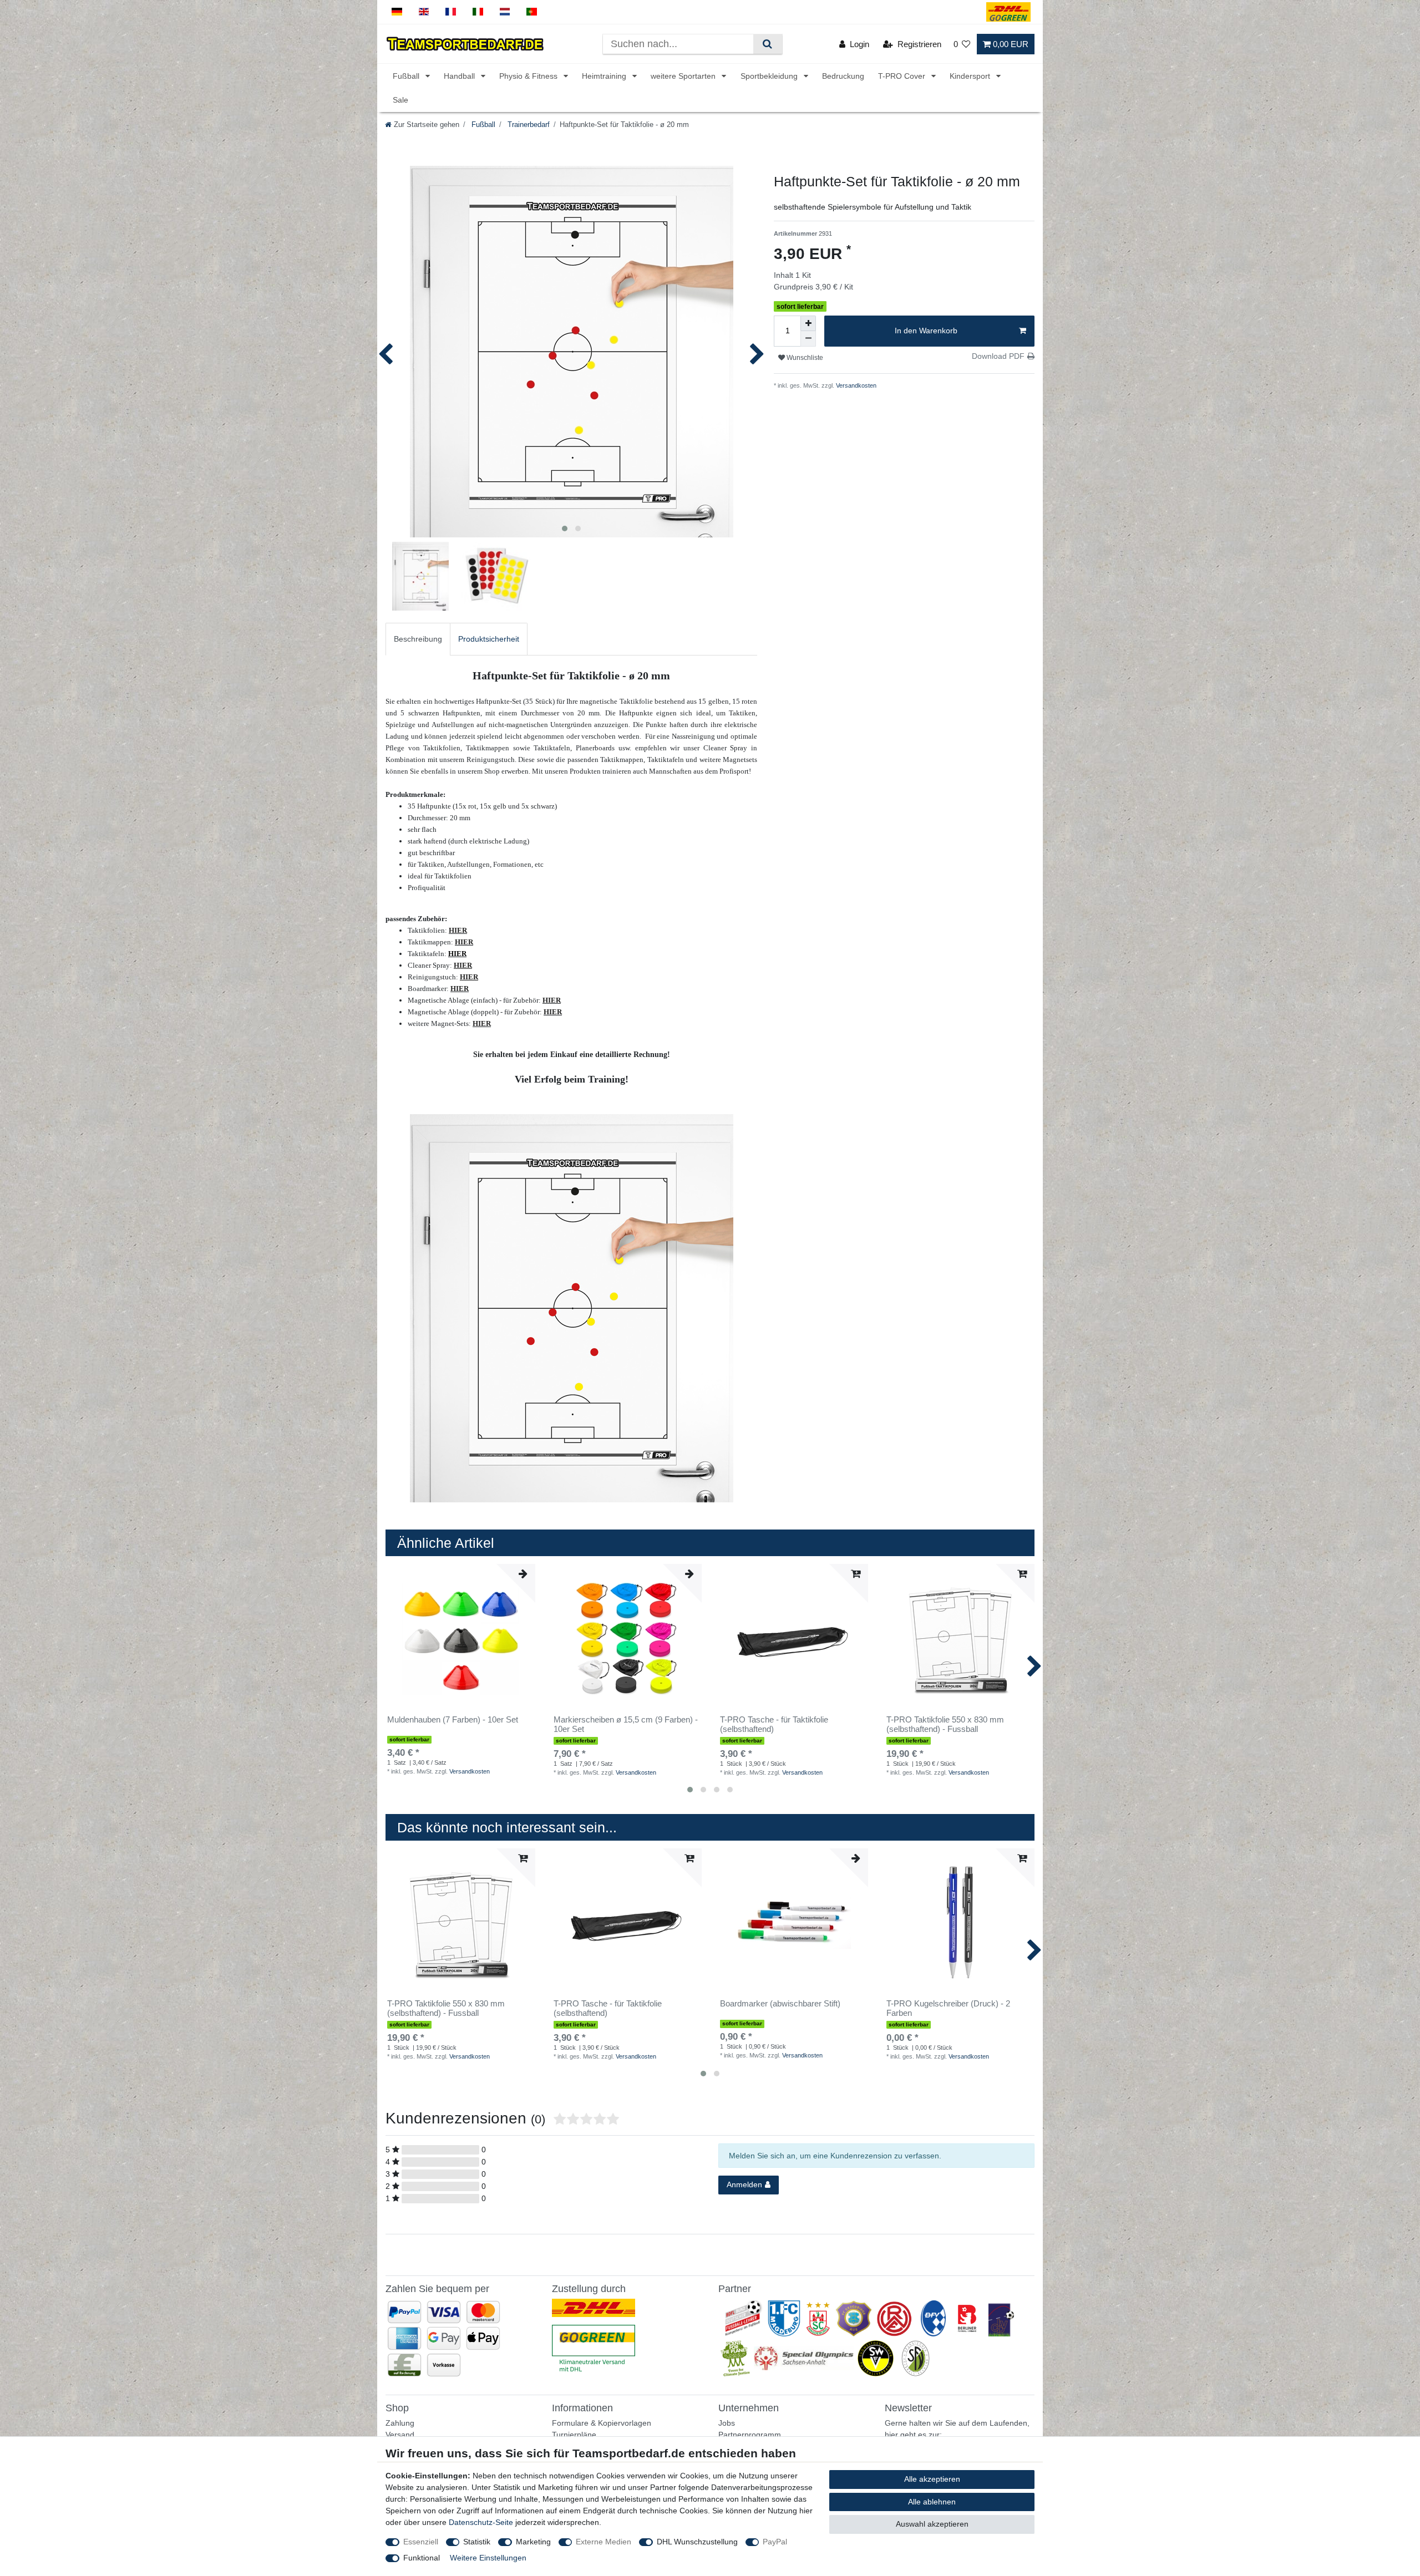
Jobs (727, 2423)
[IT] (478, 12)
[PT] (532, 12)
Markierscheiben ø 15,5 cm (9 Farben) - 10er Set (626, 1724)
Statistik (477, 2542)
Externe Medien (603, 2542)
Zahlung (400, 2423)
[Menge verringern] (808, 339)
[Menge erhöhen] (808, 323)
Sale (400, 100)
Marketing (533, 2542)
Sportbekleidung (770, 76)
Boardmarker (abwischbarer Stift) (780, 2004)
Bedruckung (843, 76)
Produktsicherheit (489, 639)
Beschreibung (418, 639)
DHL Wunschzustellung (697, 2542)
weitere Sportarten (684, 76)
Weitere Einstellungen (488, 2558)
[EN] (424, 12)
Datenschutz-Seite (481, 2522)
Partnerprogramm (750, 2435)
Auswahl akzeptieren (932, 2524)
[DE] (397, 12)
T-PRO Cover (903, 76)
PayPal (775, 2542)
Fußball (407, 76)
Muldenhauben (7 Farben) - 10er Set (453, 1720)
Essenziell (421, 2542)
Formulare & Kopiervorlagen (602, 2423)
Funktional (422, 2558)
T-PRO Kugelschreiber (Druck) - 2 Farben (948, 2008)
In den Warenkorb (926, 331)
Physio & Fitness (529, 76)
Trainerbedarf (528, 125)
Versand (400, 2435)
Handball (460, 76)
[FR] (451, 12)
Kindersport (971, 76)
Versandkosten (855, 385)
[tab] (418, 639)
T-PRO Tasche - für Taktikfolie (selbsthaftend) (774, 1724)
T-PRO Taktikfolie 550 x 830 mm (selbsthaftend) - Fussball (945, 1724)
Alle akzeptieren (932, 2479)
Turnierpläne (574, 2435)
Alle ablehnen (932, 2502)
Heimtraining (605, 76)
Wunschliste (804, 358)
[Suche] (767, 44)
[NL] (505, 12)
